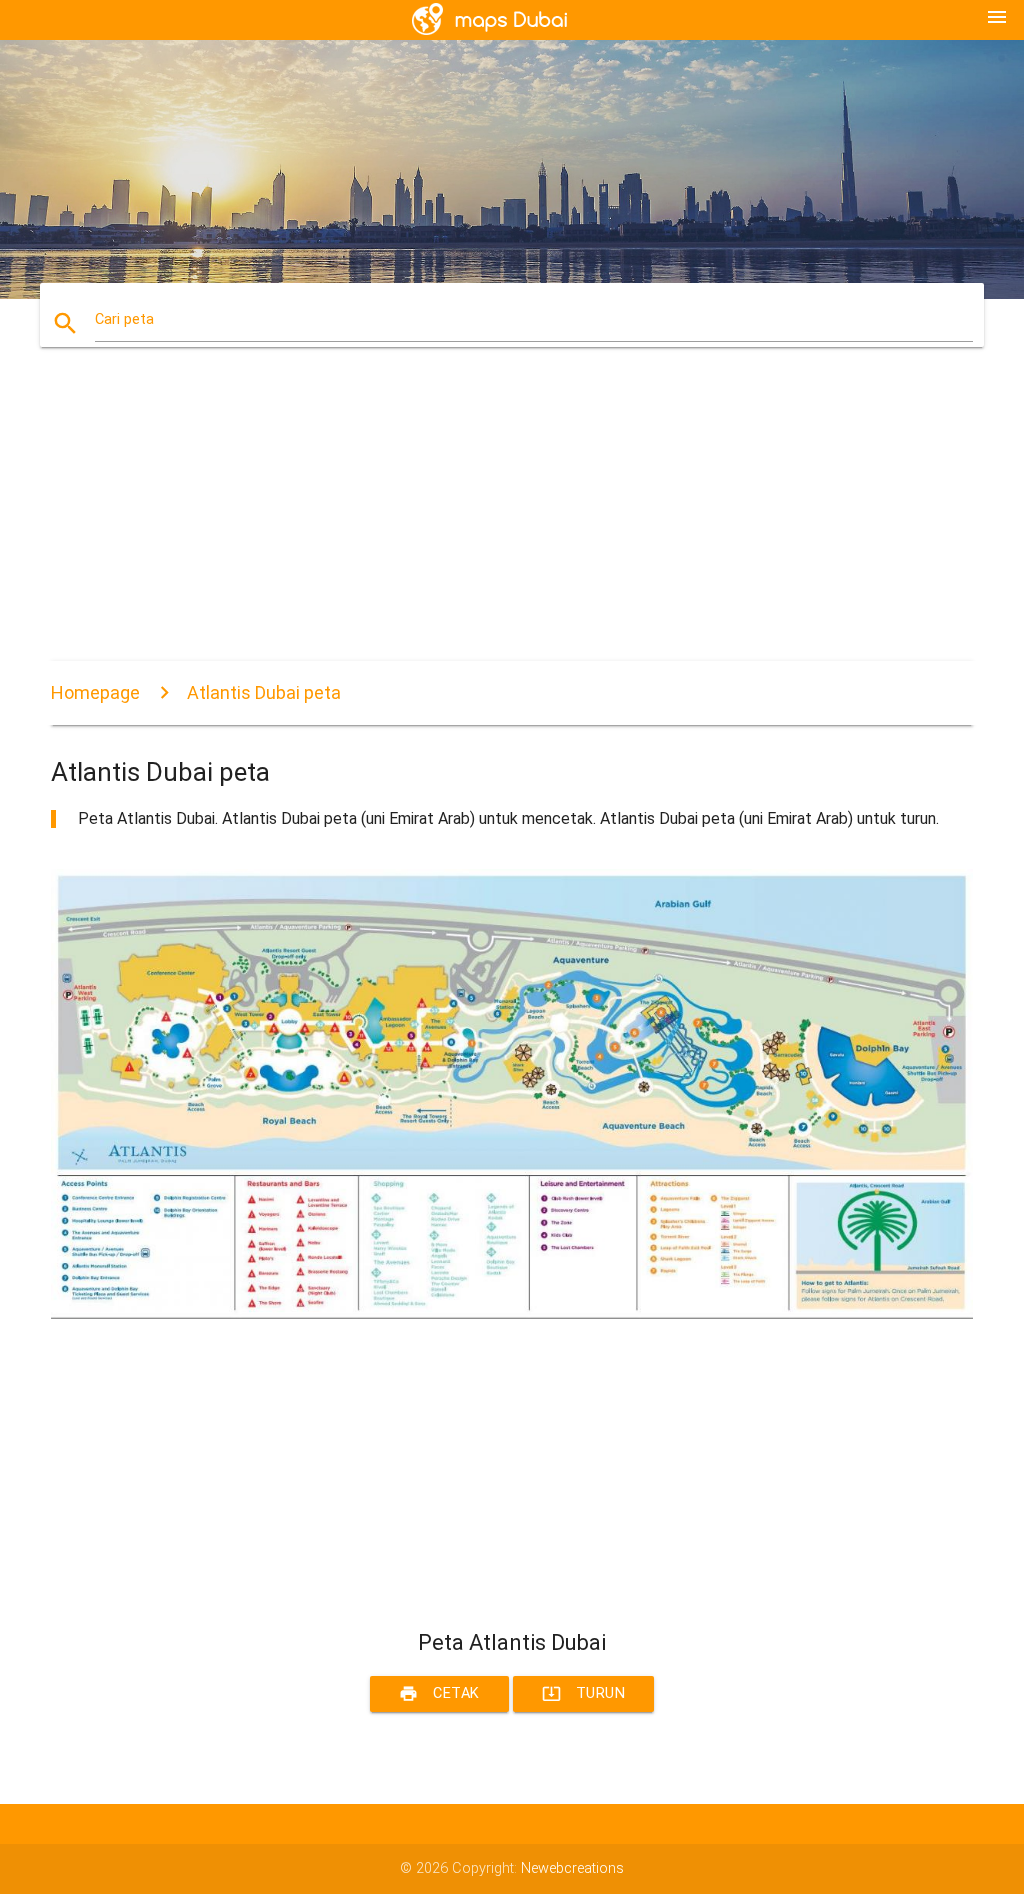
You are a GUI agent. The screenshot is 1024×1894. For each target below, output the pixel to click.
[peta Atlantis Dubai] (512, 1314)
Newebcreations (572, 1868)
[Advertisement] (512, 521)
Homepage (95, 692)
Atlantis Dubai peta (264, 692)
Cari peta (124, 319)
